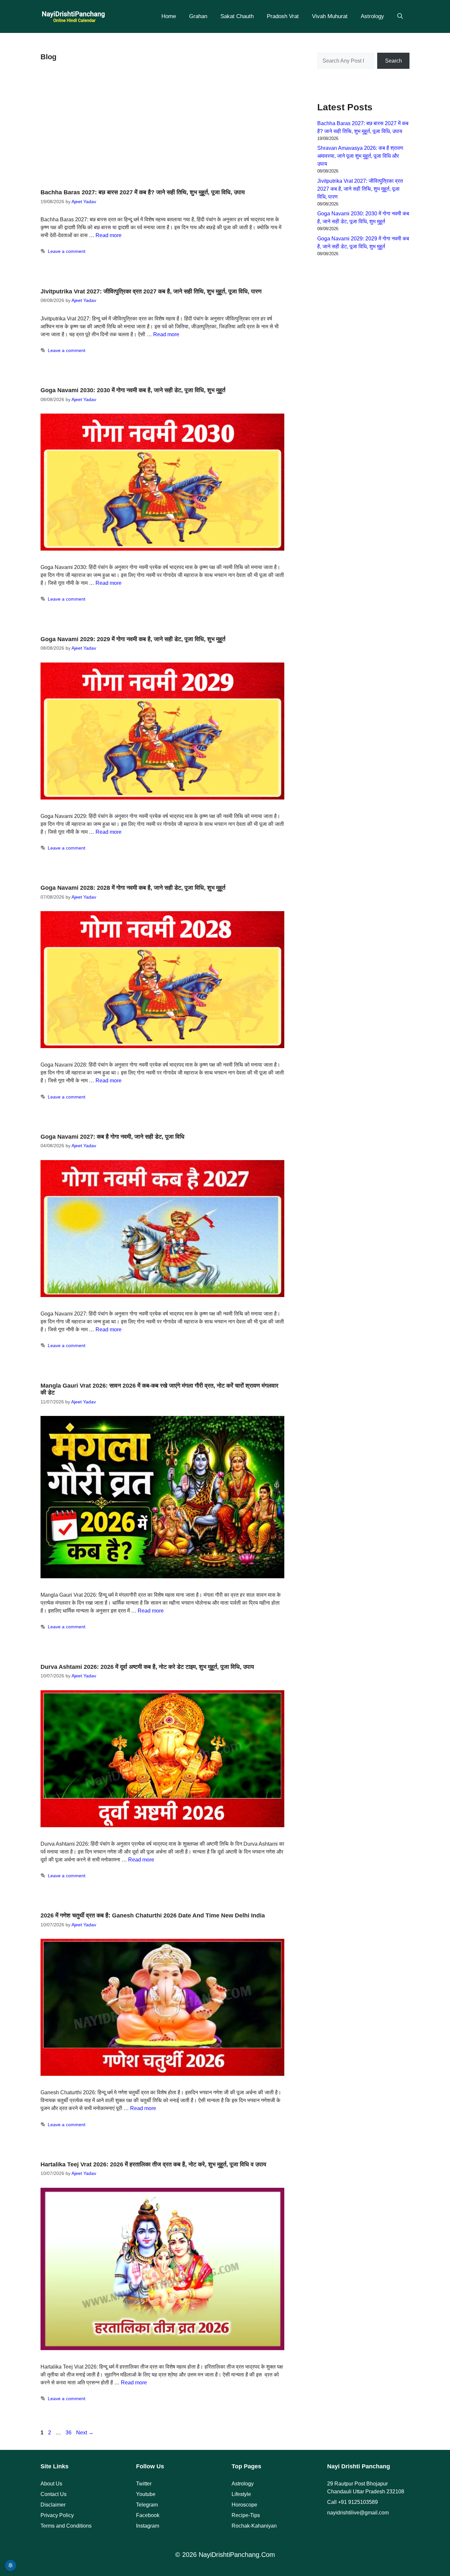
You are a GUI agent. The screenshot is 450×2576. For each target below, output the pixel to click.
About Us (51, 2484)
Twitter (144, 2484)
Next (85, 2433)
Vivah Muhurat (330, 16)
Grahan (198, 16)
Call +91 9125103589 (352, 2502)
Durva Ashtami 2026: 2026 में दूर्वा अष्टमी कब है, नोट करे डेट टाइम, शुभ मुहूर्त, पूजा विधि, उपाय (147, 1667)
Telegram (147, 2505)
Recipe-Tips (246, 2515)
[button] (400, 16)
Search (394, 61)
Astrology (372, 16)
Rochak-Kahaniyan (254, 2526)
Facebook (148, 2515)
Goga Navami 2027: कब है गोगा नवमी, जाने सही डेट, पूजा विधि (112, 1137)
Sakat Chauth (237, 16)
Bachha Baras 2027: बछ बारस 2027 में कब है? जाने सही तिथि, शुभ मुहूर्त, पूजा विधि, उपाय (143, 192)
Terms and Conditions (66, 2526)
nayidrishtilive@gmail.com (358, 2513)
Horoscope (244, 2505)
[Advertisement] (162, 127)
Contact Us (54, 2494)
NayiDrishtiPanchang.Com (237, 2555)
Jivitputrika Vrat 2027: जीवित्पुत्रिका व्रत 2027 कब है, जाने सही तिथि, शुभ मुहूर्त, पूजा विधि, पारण (151, 291)
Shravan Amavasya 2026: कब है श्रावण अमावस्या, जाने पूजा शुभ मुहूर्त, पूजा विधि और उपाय (360, 156)
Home (169, 16)
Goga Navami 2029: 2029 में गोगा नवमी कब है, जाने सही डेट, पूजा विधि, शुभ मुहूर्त (133, 639)
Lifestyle (241, 2494)
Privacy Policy (57, 2515)
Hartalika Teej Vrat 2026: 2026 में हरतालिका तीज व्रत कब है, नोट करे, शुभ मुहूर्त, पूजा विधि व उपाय (153, 2164)
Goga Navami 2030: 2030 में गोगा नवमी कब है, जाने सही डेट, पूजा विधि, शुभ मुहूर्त (133, 390)
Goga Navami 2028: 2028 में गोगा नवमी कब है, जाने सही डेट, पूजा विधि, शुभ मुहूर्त (133, 888)
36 (69, 2433)
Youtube (146, 2494)
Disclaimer (53, 2505)
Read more (109, 235)
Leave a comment (67, 251)
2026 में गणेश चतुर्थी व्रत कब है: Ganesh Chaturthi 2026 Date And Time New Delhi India (153, 1915)
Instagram (148, 2526)
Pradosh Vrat (283, 16)
